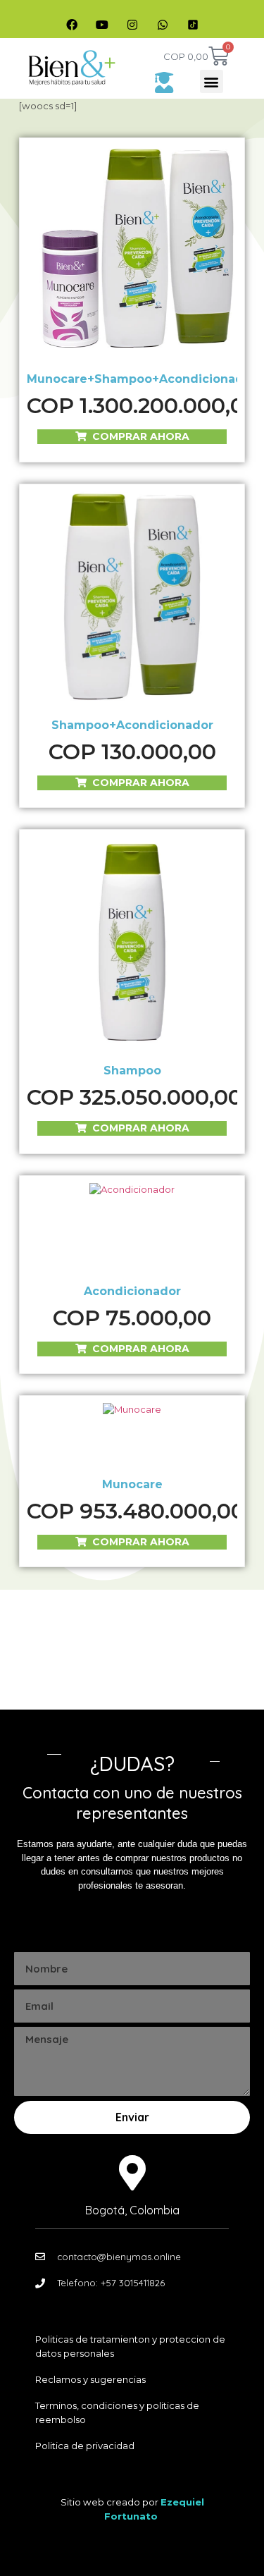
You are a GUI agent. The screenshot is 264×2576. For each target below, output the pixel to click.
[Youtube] (102, 25)
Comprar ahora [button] (141, 436)
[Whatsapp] (163, 25)
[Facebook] (72, 25)
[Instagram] (132, 25)
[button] (212, 81)
